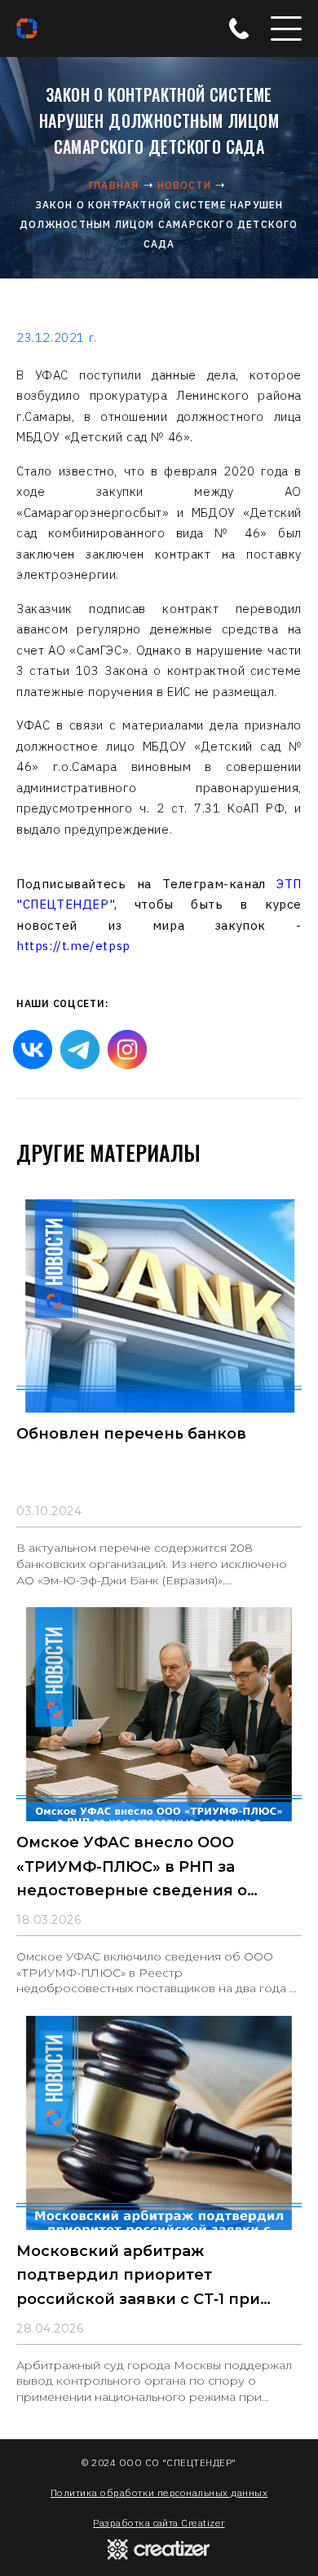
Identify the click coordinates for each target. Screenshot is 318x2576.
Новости (184, 185)
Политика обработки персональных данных (159, 2493)
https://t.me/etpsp (73, 946)
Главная (114, 185)
